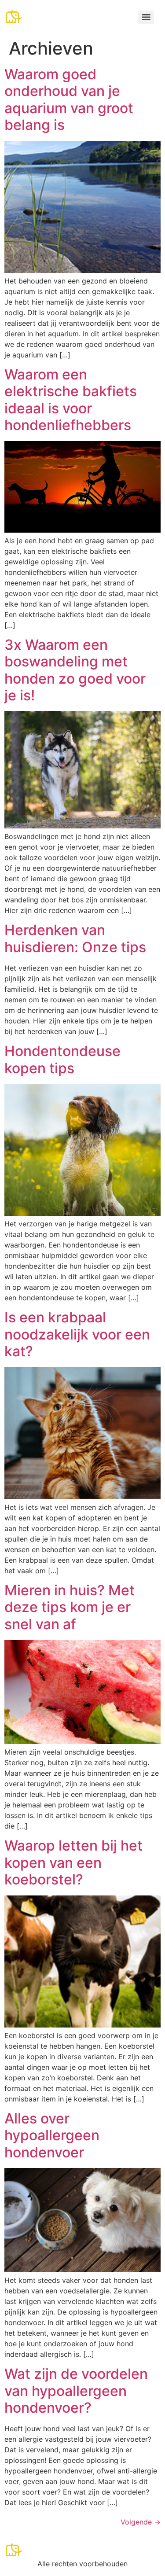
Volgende (141, 2522)
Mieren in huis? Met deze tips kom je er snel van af (70, 1607)
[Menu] (146, 17)
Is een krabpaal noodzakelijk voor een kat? (77, 1334)
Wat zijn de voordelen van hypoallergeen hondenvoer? (76, 2391)
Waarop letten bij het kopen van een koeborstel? (73, 1862)
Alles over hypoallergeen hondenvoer (52, 2135)
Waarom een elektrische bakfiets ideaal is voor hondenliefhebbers (71, 400)
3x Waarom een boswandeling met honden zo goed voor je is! (75, 670)
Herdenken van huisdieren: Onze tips (75, 938)
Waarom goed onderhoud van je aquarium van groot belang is (69, 99)
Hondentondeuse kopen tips (62, 1059)
